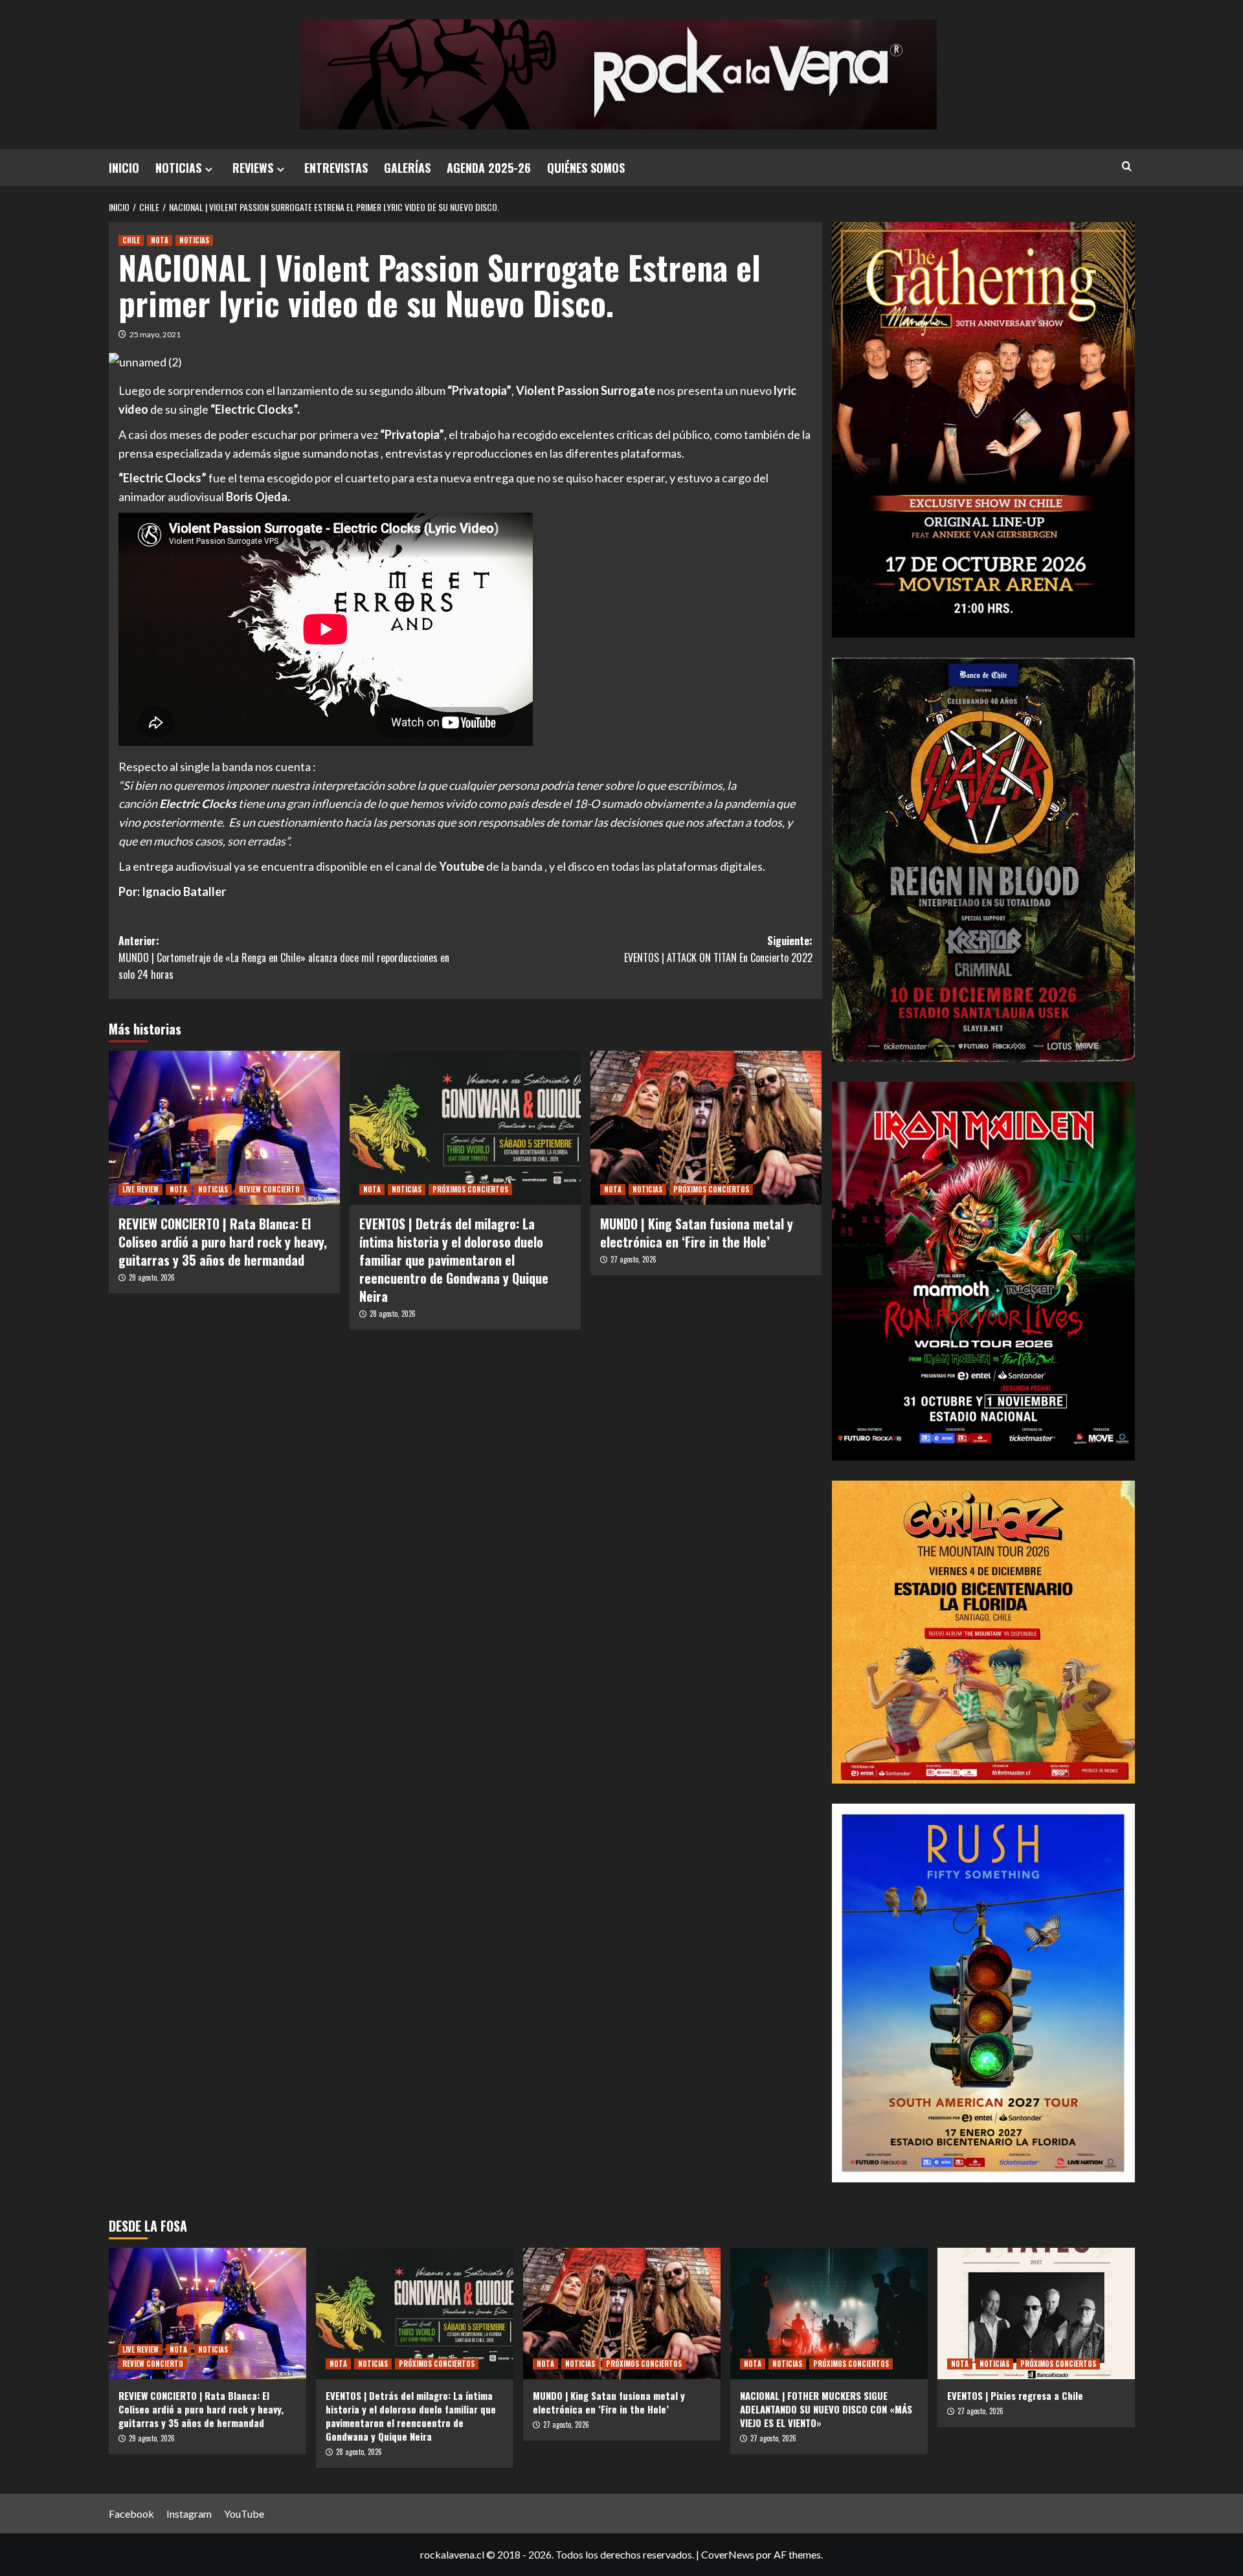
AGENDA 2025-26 (489, 168)
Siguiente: (718, 949)
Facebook (131, 2514)
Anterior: (284, 957)
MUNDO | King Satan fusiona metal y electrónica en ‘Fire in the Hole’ (697, 1233)
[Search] (1127, 166)
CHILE (131, 240)
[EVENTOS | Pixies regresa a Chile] (1036, 2313)
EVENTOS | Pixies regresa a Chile (1015, 2395)
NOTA (160, 240)
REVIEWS (253, 168)
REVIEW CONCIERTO (269, 1189)
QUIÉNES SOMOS (586, 168)
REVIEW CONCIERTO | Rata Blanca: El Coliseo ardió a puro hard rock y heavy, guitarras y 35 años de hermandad (223, 1242)
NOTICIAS (178, 168)
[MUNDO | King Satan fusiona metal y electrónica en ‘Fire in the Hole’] (706, 1128)
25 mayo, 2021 (155, 334)
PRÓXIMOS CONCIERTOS (470, 1189)
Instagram (189, 2514)
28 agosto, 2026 (393, 1314)
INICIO (124, 168)
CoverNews (728, 2554)
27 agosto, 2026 (633, 1259)
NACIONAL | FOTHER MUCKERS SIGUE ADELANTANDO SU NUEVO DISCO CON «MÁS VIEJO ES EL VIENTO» (826, 2409)
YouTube (244, 2514)
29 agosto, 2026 (152, 1277)
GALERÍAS (407, 168)
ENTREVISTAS (336, 168)
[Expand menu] (209, 169)
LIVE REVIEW (140, 1189)
